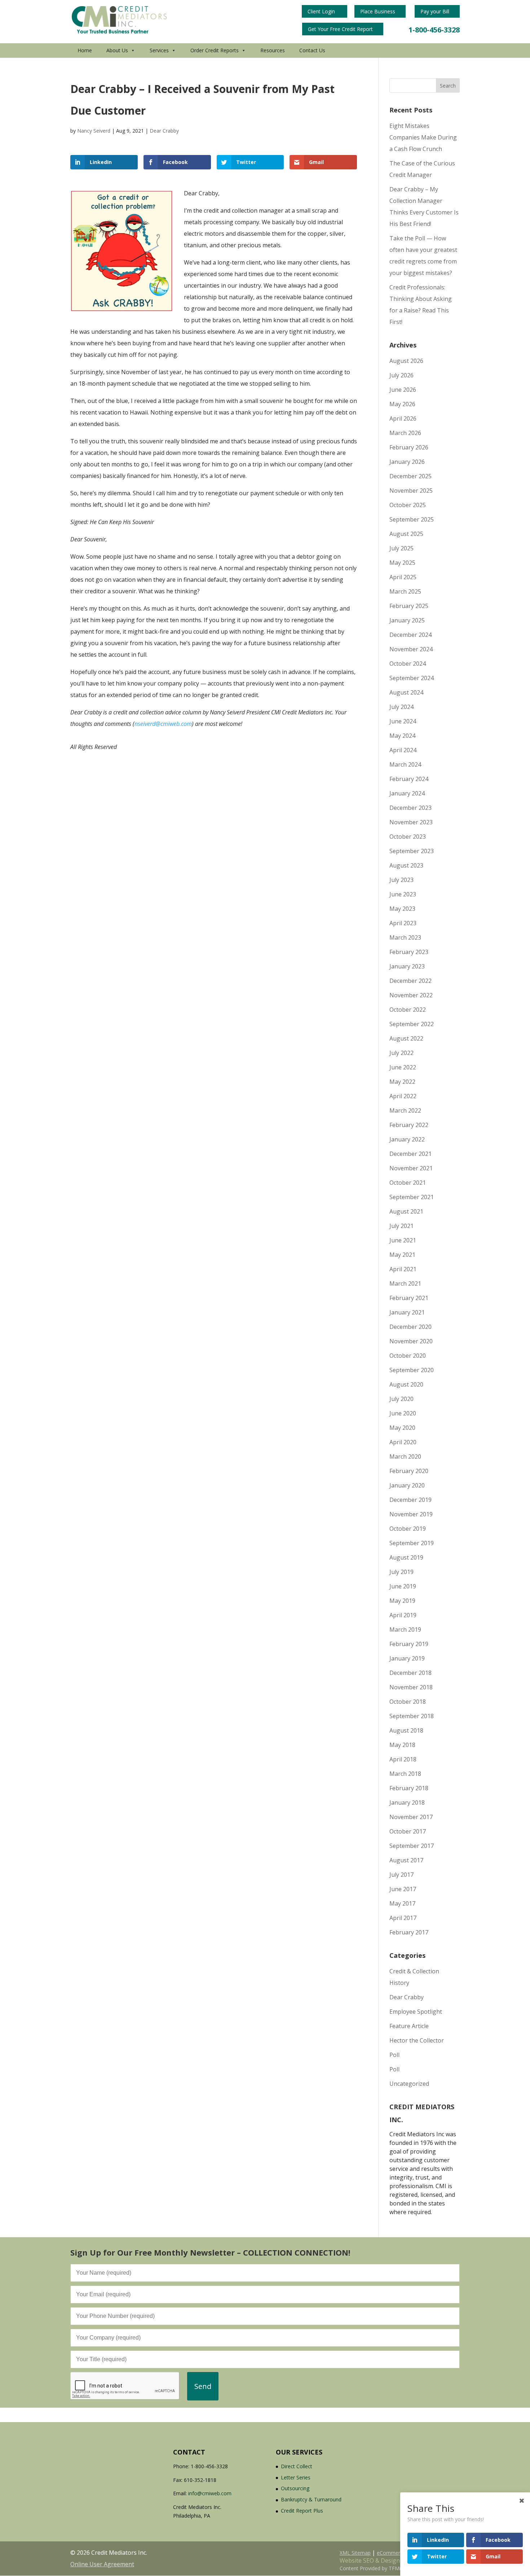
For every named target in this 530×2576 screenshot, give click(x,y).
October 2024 (408, 664)
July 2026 (401, 375)
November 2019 (411, 1514)
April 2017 (403, 1918)
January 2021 (407, 1312)
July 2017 (401, 1875)
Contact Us (312, 50)
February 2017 (409, 1932)
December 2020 (410, 1327)
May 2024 (402, 736)
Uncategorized (409, 2084)
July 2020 (401, 1399)
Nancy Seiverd (94, 131)
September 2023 (412, 851)
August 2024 (406, 692)
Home (85, 50)
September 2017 (412, 1846)
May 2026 (402, 404)
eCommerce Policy (399, 2553)
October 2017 (408, 1831)
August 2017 (406, 1860)
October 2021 (408, 1183)
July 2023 (401, 880)
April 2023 (403, 923)
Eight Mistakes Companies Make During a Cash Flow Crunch (423, 137)
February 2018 (409, 1788)
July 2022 (401, 1053)
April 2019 (403, 1615)
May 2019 (402, 1601)
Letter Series (296, 2477)
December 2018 (410, 1673)
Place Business (378, 11)
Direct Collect (297, 2466)
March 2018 (405, 1774)
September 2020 (412, 1370)
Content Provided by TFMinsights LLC (384, 2568)
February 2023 (409, 952)
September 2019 (412, 1543)
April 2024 (403, 750)
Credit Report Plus (302, 2511)
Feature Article (409, 2026)
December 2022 (410, 981)
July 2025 (401, 548)
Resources (273, 50)
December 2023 (410, 808)
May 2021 (402, 1255)
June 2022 (403, 1067)
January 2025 (407, 620)
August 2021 (406, 1211)
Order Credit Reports (215, 50)
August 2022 (406, 1038)
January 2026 (407, 462)
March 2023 (405, 937)
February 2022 (409, 1125)
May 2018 (402, 1745)
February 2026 (409, 447)
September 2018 (412, 1716)
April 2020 (403, 1442)
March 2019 (405, 1630)
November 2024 (411, 649)
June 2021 (403, 1240)
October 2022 (408, 1010)
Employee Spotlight (416, 2012)
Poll (394, 2055)
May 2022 (402, 1082)
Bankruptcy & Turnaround (311, 2499)
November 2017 (411, 1817)
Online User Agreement (102, 2564)
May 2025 (402, 563)
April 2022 (403, 1096)
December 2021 (410, 1154)
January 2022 (407, 1139)
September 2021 (412, 1197)
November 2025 (411, 491)
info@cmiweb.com (210, 2493)
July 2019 (401, 1572)
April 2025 (403, 577)
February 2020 (409, 1471)
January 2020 (407, 1485)
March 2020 (405, 1457)
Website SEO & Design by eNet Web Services (400, 2561)
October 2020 (408, 1356)
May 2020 (402, 1428)
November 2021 (411, 1168)
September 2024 (412, 678)
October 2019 (408, 1529)
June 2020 (403, 1413)
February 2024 (409, 779)
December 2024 (410, 635)
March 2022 (405, 1110)
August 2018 (406, 1730)
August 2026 (406, 361)
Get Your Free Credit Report (341, 29)
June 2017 (403, 1889)
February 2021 (409, 1298)
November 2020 (411, 1341)
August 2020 (406, 1384)
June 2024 (403, 721)
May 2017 (402, 1903)
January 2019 (407, 1658)
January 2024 (407, 793)
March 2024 (405, 764)
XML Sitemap (355, 2553)
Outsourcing (295, 2488)
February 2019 (409, 1644)
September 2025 (412, 519)
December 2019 (410, 1500)
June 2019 (403, 1586)
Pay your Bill (436, 11)
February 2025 (409, 606)
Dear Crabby (164, 131)
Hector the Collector (417, 2040)
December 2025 (410, 476)
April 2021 (403, 1269)
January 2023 (407, 966)
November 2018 (411, 1687)
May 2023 (402, 909)
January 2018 (407, 1803)
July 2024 (401, 707)
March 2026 (405, 433)
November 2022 (411, 995)
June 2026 (403, 390)
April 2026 (403, 418)
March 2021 (405, 1283)
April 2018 (403, 1759)
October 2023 (408, 837)
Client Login (322, 11)
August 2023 (406, 865)
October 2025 (408, 505)
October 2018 (408, 1702)
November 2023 (411, 822)
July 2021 (401, 1226)
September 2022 (412, 1024)
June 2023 (403, 894)
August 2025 (406, 534)
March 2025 (405, 591)
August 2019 (406, 1557)
